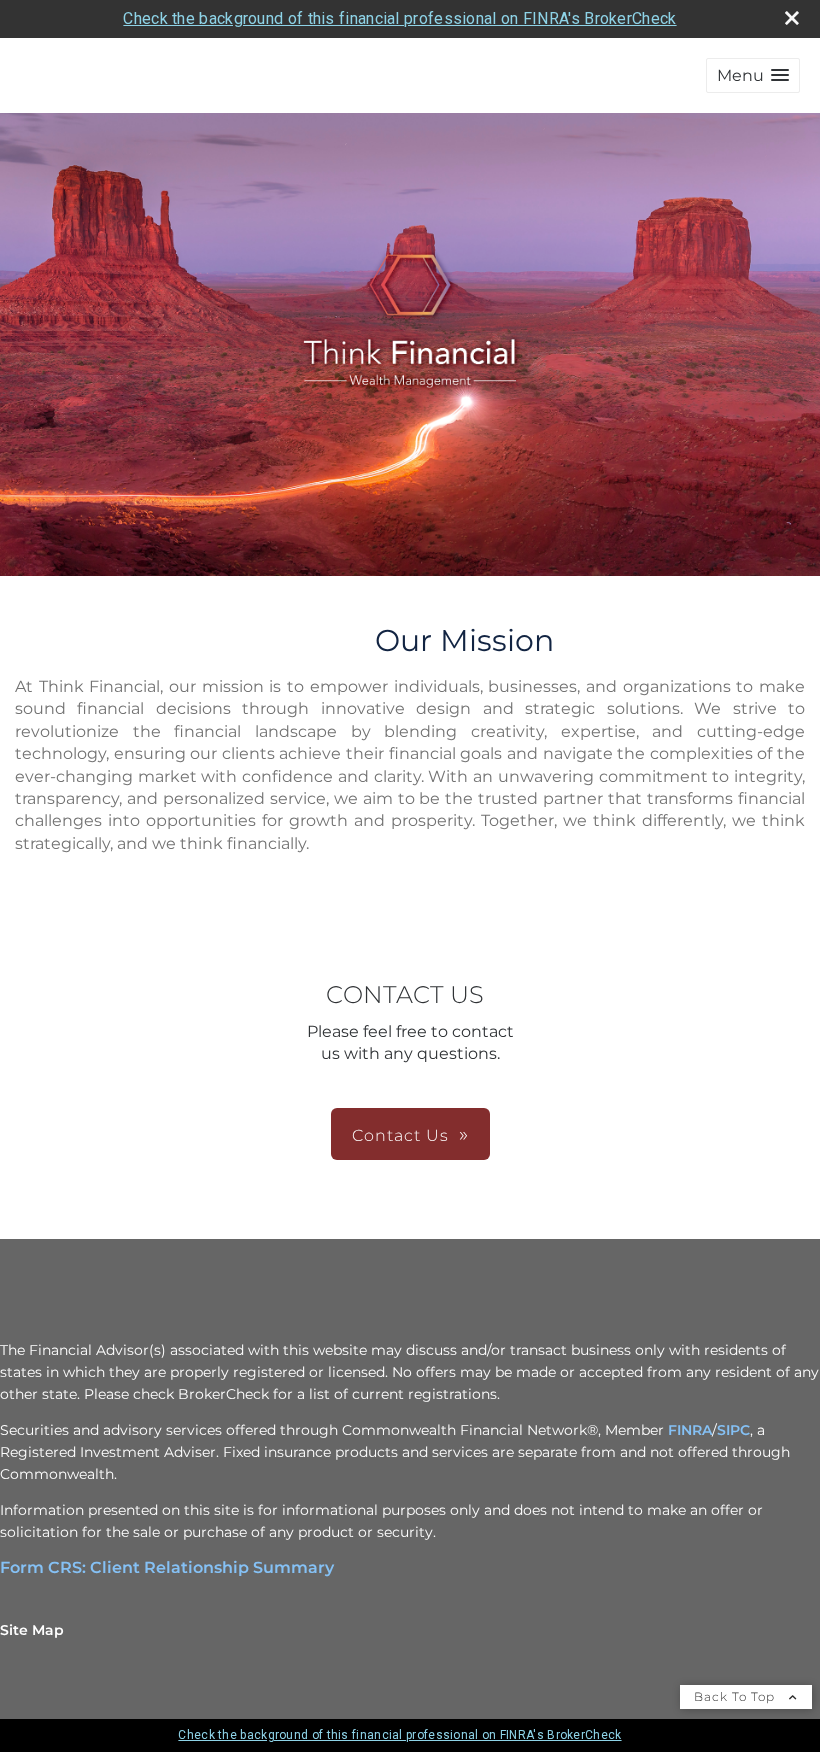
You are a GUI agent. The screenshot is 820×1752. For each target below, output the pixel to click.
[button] (753, 75)
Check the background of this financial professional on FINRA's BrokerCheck (399, 18)
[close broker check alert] (792, 18)
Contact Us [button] (400, 1135)
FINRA (690, 1430)
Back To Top (736, 1696)
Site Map (32, 1630)
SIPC (733, 1430)
